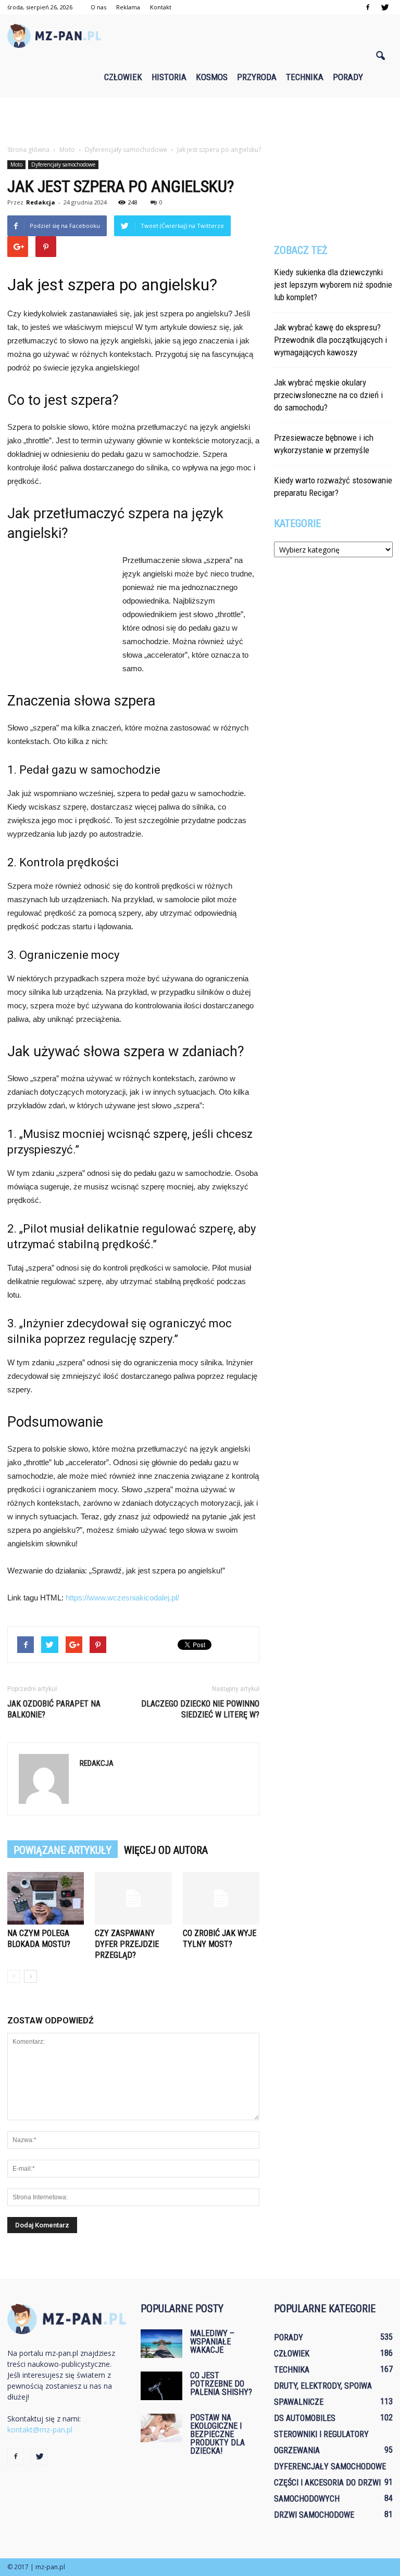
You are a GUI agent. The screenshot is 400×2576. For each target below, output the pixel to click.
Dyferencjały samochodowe (63, 164)
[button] (380, 56)
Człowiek (123, 77)
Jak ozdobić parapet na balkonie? (54, 1709)
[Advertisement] (200, 121)
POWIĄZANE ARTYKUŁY (63, 1850)
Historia (169, 77)
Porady (348, 77)
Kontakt (161, 7)
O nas (98, 7)
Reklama (128, 7)
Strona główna (28, 150)
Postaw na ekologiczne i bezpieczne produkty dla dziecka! (217, 2434)
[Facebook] (368, 7)
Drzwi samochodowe (314, 2515)
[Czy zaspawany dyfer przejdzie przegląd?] (133, 1898)
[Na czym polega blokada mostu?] (46, 1898)
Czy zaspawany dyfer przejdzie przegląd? (127, 1944)
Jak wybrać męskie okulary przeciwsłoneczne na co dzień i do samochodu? (328, 395)
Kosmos (212, 77)
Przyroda (257, 77)
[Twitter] (385, 7)
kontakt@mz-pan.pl (40, 2430)
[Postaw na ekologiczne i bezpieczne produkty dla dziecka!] (161, 2428)
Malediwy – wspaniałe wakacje (212, 2342)
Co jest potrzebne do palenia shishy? (221, 2384)
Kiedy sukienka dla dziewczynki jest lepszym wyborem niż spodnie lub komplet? (333, 285)
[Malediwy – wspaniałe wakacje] (161, 2344)
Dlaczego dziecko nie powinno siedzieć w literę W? (200, 1709)
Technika (305, 77)
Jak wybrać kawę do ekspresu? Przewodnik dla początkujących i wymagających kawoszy (330, 340)
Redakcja (41, 202)
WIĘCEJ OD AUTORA (166, 1850)
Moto (16, 164)
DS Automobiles (305, 2418)
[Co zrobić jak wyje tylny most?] (221, 1898)
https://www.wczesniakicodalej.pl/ (122, 1598)
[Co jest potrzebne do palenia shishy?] (161, 2386)
